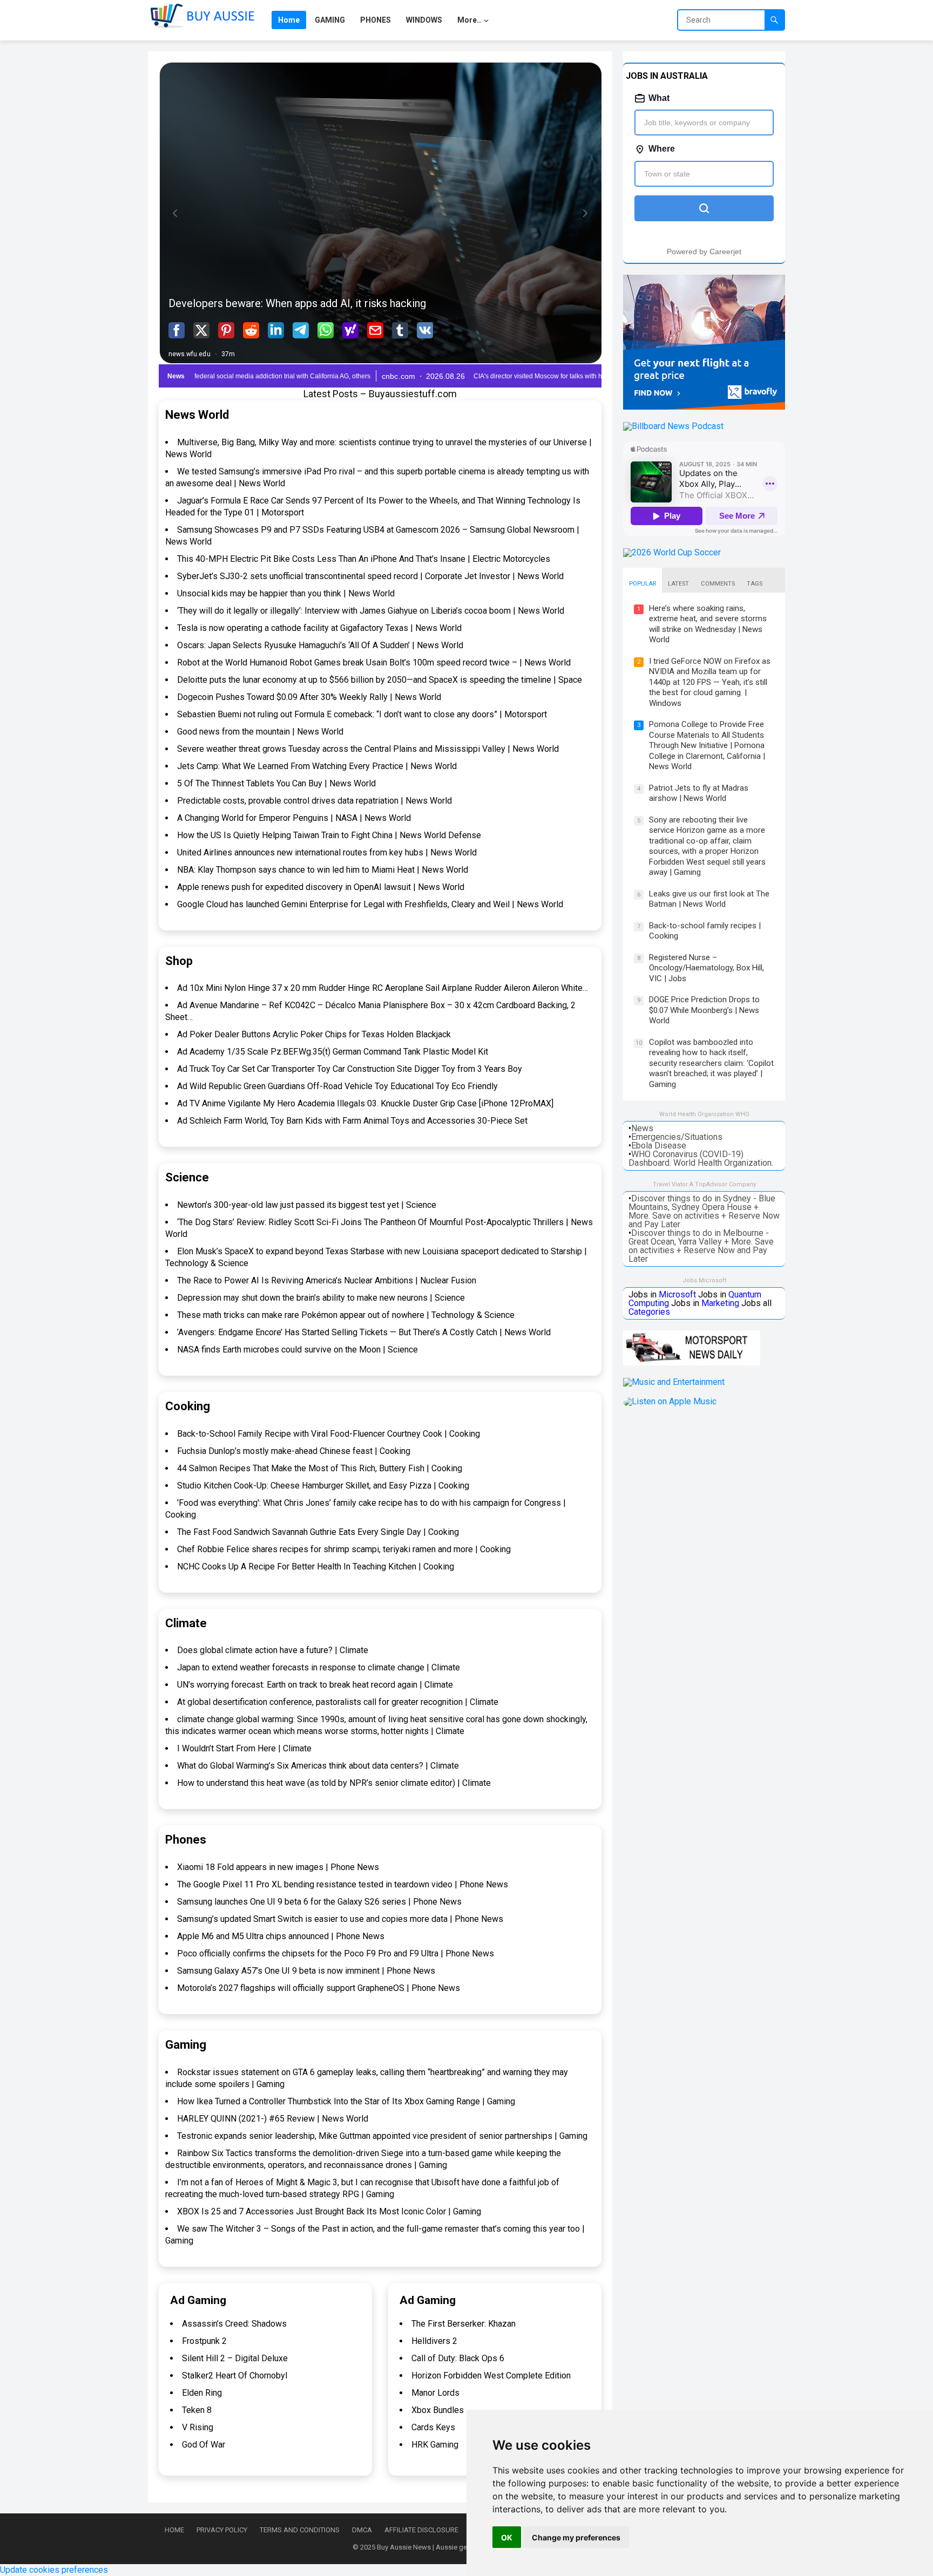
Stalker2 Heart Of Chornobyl (235, 2376)
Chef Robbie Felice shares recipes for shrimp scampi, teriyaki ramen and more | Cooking (344, 1549)
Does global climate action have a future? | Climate (273, 1650)
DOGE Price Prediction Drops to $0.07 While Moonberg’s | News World (704, 1010)
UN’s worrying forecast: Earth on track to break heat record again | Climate (315, 1685)
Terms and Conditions (300, 2530)
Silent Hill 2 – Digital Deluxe (235, 2358)
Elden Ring (202, 2393)
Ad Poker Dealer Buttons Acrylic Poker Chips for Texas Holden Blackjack (314, 1034)
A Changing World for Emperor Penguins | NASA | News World (294, 818)
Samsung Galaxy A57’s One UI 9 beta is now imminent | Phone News (306, 1971)
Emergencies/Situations (677, 1137)
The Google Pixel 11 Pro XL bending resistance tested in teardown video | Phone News (343, 1884)
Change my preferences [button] (576, 2537)
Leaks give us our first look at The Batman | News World (709, 899)
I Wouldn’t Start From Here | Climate (244, 1748)
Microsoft (677, 1294)
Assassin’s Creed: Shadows (234, 2324)
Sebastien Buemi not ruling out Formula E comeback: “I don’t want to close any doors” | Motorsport (362, 714)
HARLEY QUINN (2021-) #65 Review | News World (273, 2119)
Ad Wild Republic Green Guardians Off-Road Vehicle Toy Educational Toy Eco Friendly (337, 1086)
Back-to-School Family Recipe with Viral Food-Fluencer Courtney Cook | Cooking (329, 1434)
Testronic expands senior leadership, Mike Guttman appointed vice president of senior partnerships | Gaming (382, 2136)
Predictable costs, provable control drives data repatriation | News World (315, 801)
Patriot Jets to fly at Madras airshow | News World (699, 793)
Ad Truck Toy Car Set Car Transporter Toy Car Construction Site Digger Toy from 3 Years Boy (350, 1069)
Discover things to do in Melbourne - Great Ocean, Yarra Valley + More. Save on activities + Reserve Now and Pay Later (701, 1246)
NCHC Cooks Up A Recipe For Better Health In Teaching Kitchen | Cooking (316, 1566)
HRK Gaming (435, 2445)
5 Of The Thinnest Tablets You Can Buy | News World (276, 783)
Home (174, 2530)
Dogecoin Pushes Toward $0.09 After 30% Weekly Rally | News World (309, 697)
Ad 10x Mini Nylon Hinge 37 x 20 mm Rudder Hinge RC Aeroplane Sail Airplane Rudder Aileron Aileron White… (383, 988)
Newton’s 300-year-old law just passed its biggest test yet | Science (307, 1205)
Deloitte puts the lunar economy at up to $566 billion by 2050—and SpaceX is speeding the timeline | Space (380, 680)
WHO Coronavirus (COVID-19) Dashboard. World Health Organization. (701, 1158)
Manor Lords (435, 2393)
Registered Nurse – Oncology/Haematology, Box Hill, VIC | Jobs (706, 968)
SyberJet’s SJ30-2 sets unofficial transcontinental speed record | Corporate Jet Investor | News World (370, 576)
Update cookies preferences (54, 2570)
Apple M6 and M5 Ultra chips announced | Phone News (281, 1936)
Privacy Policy (222, 2530)
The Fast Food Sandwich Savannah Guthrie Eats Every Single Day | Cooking (318, 1532)
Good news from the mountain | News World (260, 732)
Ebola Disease (659, 1146)
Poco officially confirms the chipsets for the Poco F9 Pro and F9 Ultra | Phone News (336, 1953)
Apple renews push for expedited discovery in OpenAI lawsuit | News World (321, 887)
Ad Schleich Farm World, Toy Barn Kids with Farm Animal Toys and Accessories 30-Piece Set (352, 1121)
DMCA (362, 2530)
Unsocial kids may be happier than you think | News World (286, 593)
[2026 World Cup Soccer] (672, 552)
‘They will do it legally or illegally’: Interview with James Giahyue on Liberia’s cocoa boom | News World (371, 611)
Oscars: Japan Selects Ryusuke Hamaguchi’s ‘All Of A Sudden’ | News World (320, 645)
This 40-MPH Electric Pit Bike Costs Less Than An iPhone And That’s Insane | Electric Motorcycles (364, 559)
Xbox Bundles (438, 2410)
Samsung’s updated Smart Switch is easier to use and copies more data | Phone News (340, 1919)
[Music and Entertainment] (674, 1382)
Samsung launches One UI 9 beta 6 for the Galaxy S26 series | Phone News (319, 1902)
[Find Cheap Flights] (704, 407)
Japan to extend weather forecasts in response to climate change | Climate (319, 1667)
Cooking (188, 1406)
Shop (179, 961)
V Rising (198, 2427)
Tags (755, 584)
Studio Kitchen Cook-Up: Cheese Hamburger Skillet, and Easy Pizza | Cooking (323, 1486)
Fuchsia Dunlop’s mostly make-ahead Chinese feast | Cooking (294, 1451)
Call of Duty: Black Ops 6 (458, 2358)
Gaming (186, 2045)
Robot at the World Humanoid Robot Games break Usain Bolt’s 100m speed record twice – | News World (374, 662)
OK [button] (507, 2537)
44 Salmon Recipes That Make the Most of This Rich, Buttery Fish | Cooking (320, 1468)
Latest (678, 584)
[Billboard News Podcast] (673, 426)
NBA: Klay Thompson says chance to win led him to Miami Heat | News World (323, 870)
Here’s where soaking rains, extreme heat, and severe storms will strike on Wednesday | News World (708, 624)
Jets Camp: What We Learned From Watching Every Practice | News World (317, 766)
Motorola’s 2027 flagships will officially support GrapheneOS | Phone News (319, 1988)
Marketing (720, 1303)
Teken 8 (197, 2410)
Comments (718, 584)
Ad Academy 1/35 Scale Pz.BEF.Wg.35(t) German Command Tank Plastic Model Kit (333, 1052)
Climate (186, 1623)
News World (197, 415)
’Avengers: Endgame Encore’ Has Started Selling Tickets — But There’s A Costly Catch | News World (364, 1332)
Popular (643, 584)
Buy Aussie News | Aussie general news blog (447, 2547)
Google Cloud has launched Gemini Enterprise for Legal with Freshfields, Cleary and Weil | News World (370, 904)
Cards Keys (433, 2427)
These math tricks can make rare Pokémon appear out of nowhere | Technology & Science (346, 1315)
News (642, 1128)
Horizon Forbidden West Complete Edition (491, 2376)
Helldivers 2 (434, 2341)
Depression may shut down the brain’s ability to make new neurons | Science (321, 1298)
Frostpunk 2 (204, 2341)
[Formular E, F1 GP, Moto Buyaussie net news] (692, 1362)
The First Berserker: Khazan (464, 2324)
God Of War (204, 2445)
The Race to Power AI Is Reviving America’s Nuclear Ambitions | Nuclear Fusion (327, 1280)
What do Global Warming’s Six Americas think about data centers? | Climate (318, 1766)
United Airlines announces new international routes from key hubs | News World (327, 852)
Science (187, 1177)
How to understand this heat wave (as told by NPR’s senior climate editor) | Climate (334, 1783)
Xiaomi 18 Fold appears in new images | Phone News (278, 1867)
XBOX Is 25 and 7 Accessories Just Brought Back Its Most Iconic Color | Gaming (329, 2211)
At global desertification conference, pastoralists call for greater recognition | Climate (338, 1702)
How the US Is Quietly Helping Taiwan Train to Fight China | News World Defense (329, 835)
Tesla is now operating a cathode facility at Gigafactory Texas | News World (319, 628)
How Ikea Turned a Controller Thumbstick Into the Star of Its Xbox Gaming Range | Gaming (346, 2101)
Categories (649, 1312)
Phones (186, 1840)
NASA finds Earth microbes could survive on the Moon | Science (298, 1350)
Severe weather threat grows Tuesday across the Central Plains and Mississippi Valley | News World (368, 749)
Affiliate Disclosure (421, 2530)
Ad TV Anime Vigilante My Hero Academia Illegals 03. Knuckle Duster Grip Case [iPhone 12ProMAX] (365, 1103)
